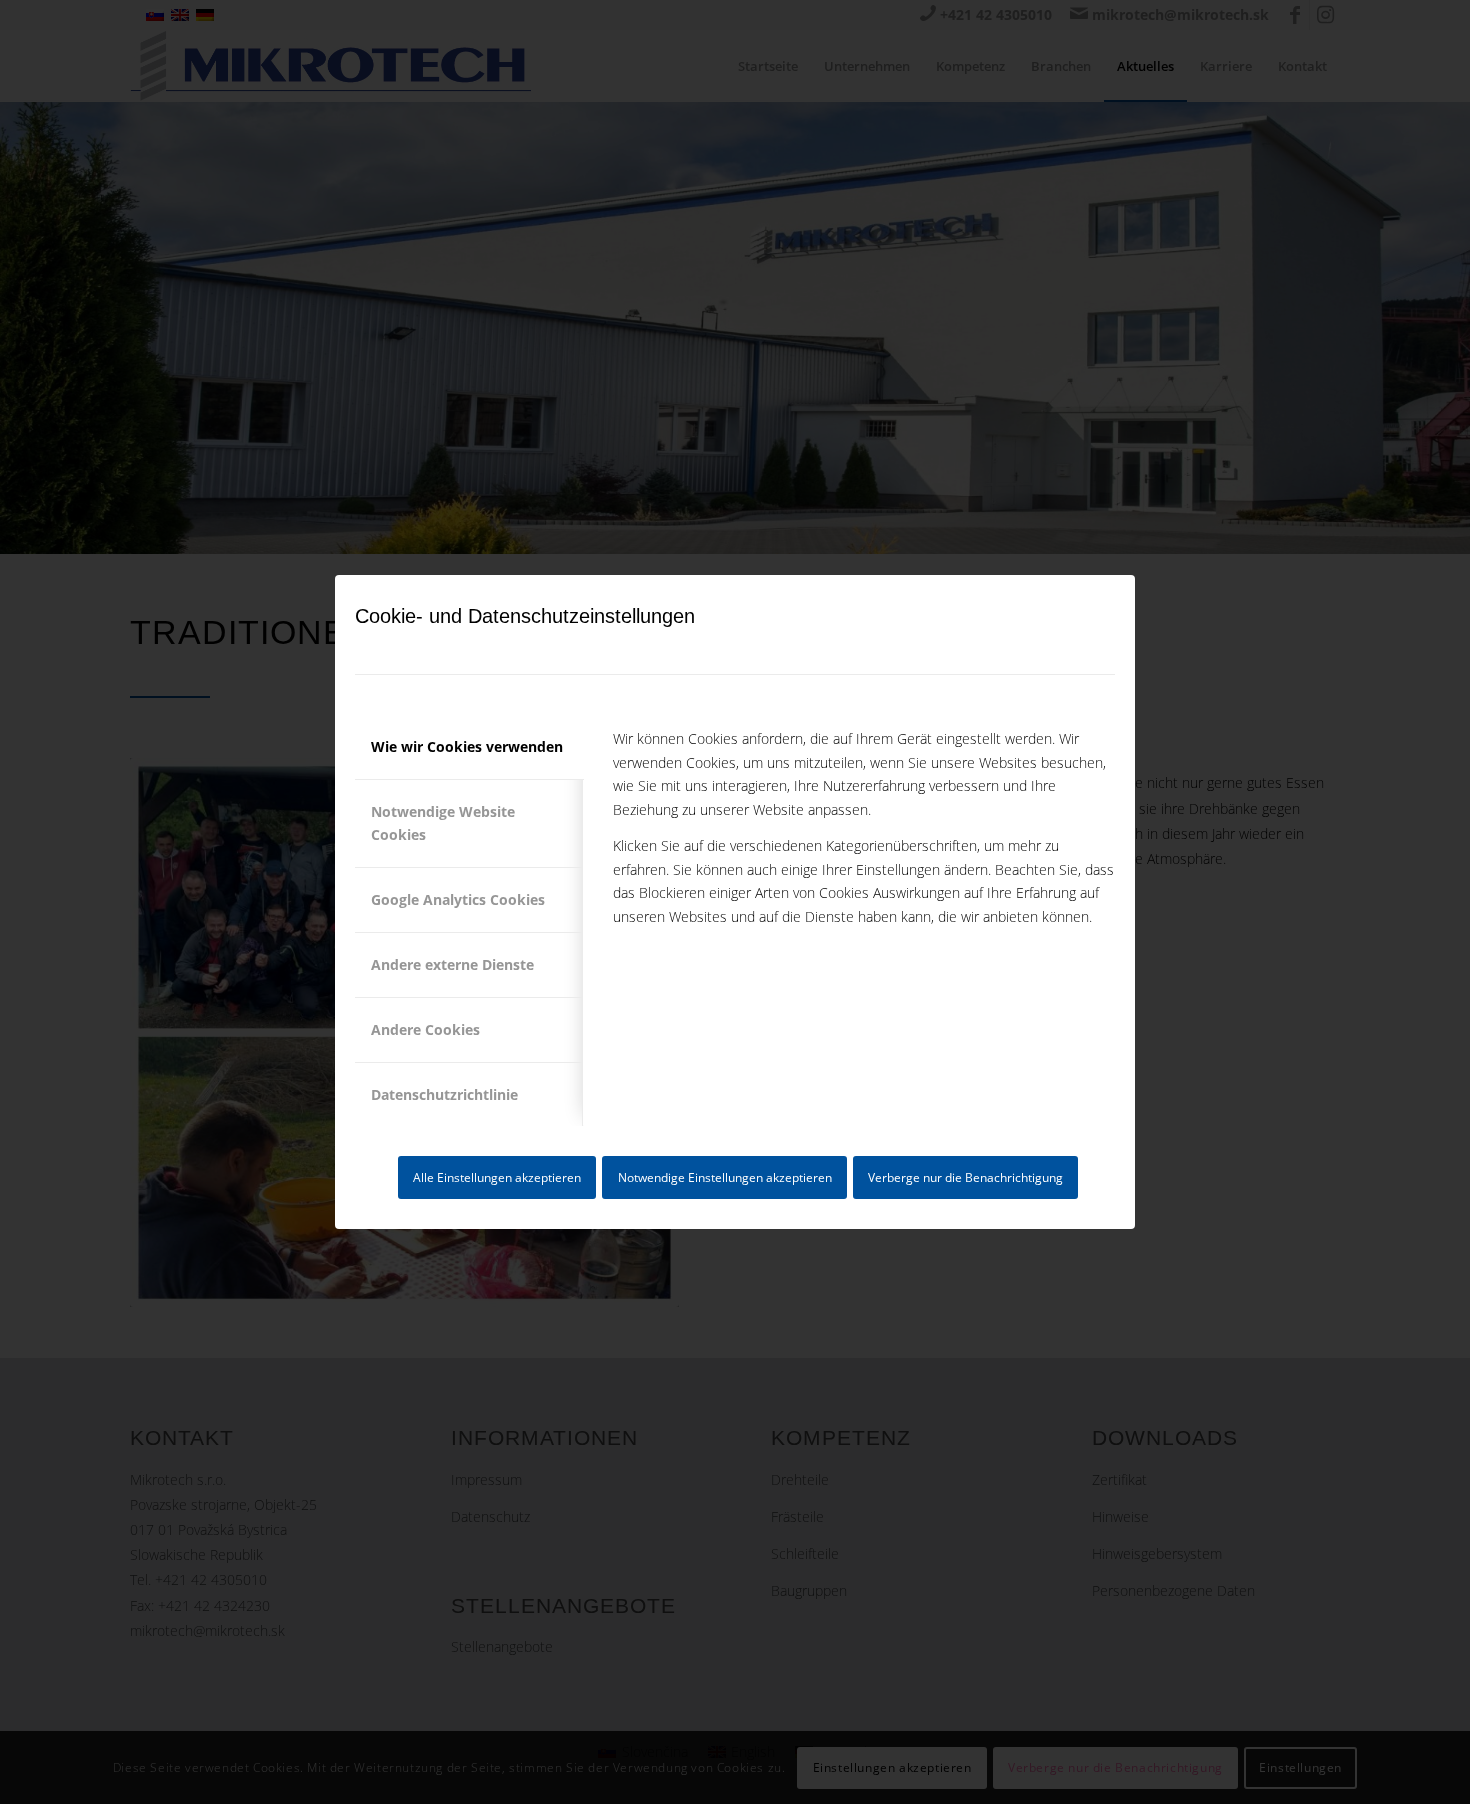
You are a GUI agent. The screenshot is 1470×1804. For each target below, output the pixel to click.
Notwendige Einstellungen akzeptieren (725, 1177)
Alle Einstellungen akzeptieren (497, 1177)
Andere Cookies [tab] (425, 1029)
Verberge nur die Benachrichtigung (965, 1177)
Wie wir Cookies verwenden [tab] (467, 746)
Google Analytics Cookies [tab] (458, 899)
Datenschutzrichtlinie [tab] (444, 1094)
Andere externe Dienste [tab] (452, 964)
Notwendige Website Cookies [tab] (443, 823)
